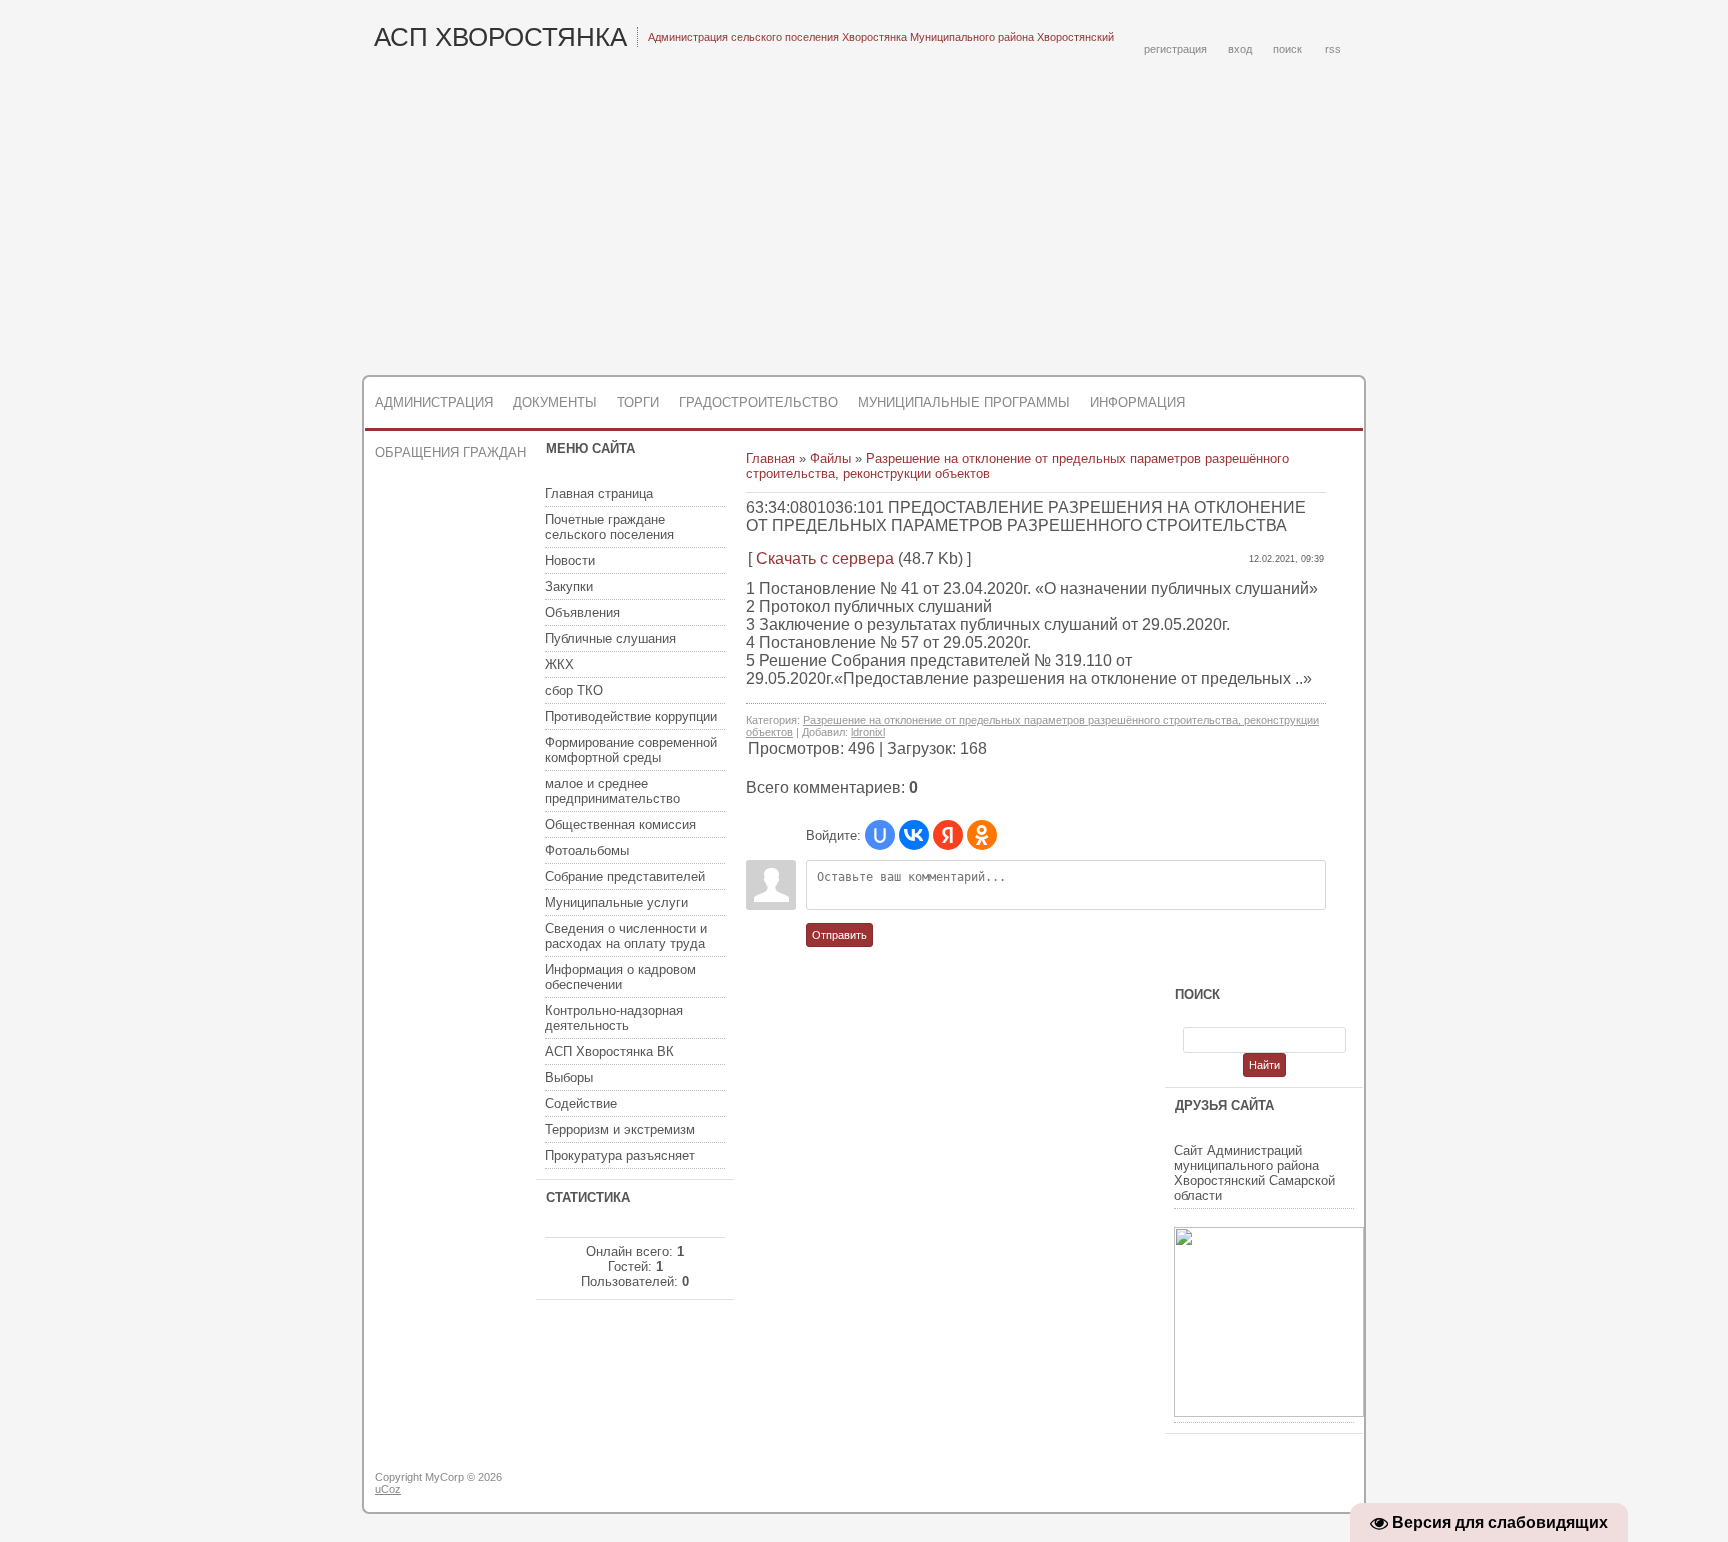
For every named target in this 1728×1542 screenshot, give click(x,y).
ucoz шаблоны (1286, 1485)
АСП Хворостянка (500, 37)
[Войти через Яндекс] (948, 835)
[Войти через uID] (880, 835)
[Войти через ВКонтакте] (914, 835)
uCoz (388, 1489)
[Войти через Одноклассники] (982, 835)
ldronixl (868, 732)
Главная (770, 458)
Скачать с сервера (825, 558)
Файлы (830, 458)
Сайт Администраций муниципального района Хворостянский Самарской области (1254, 1173)
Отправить (839, 935)
